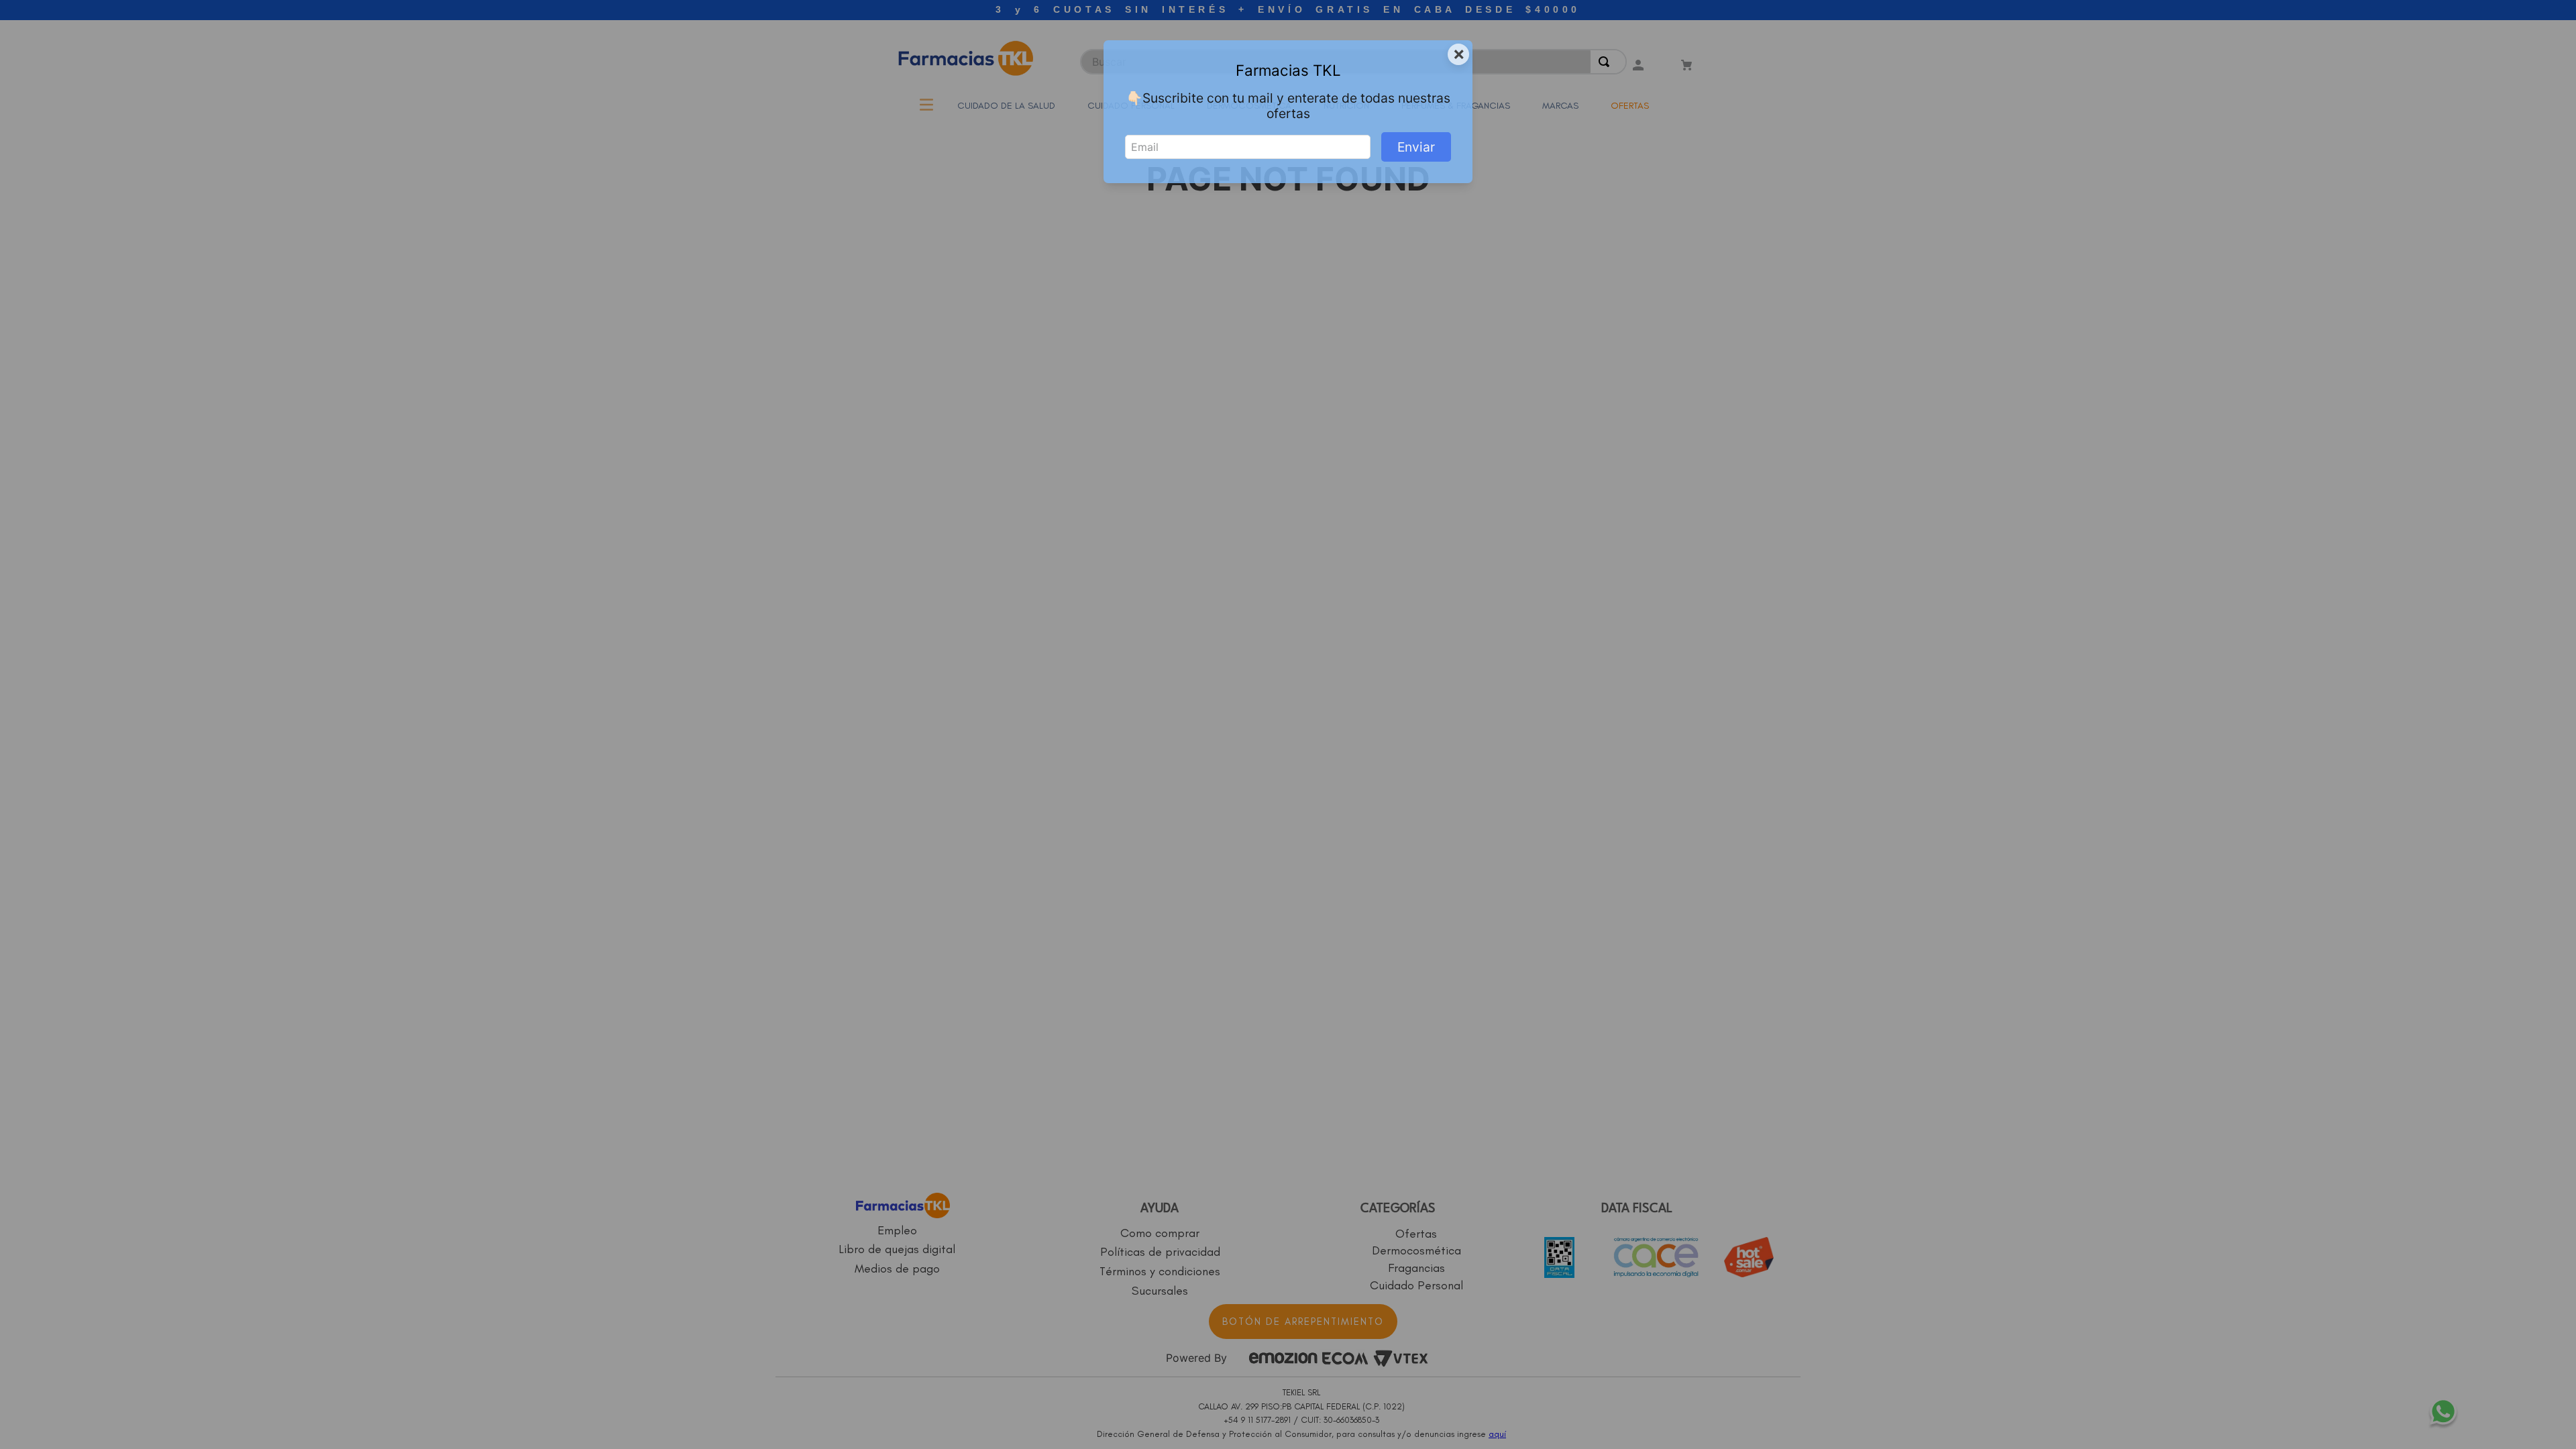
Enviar (1416, 147)
